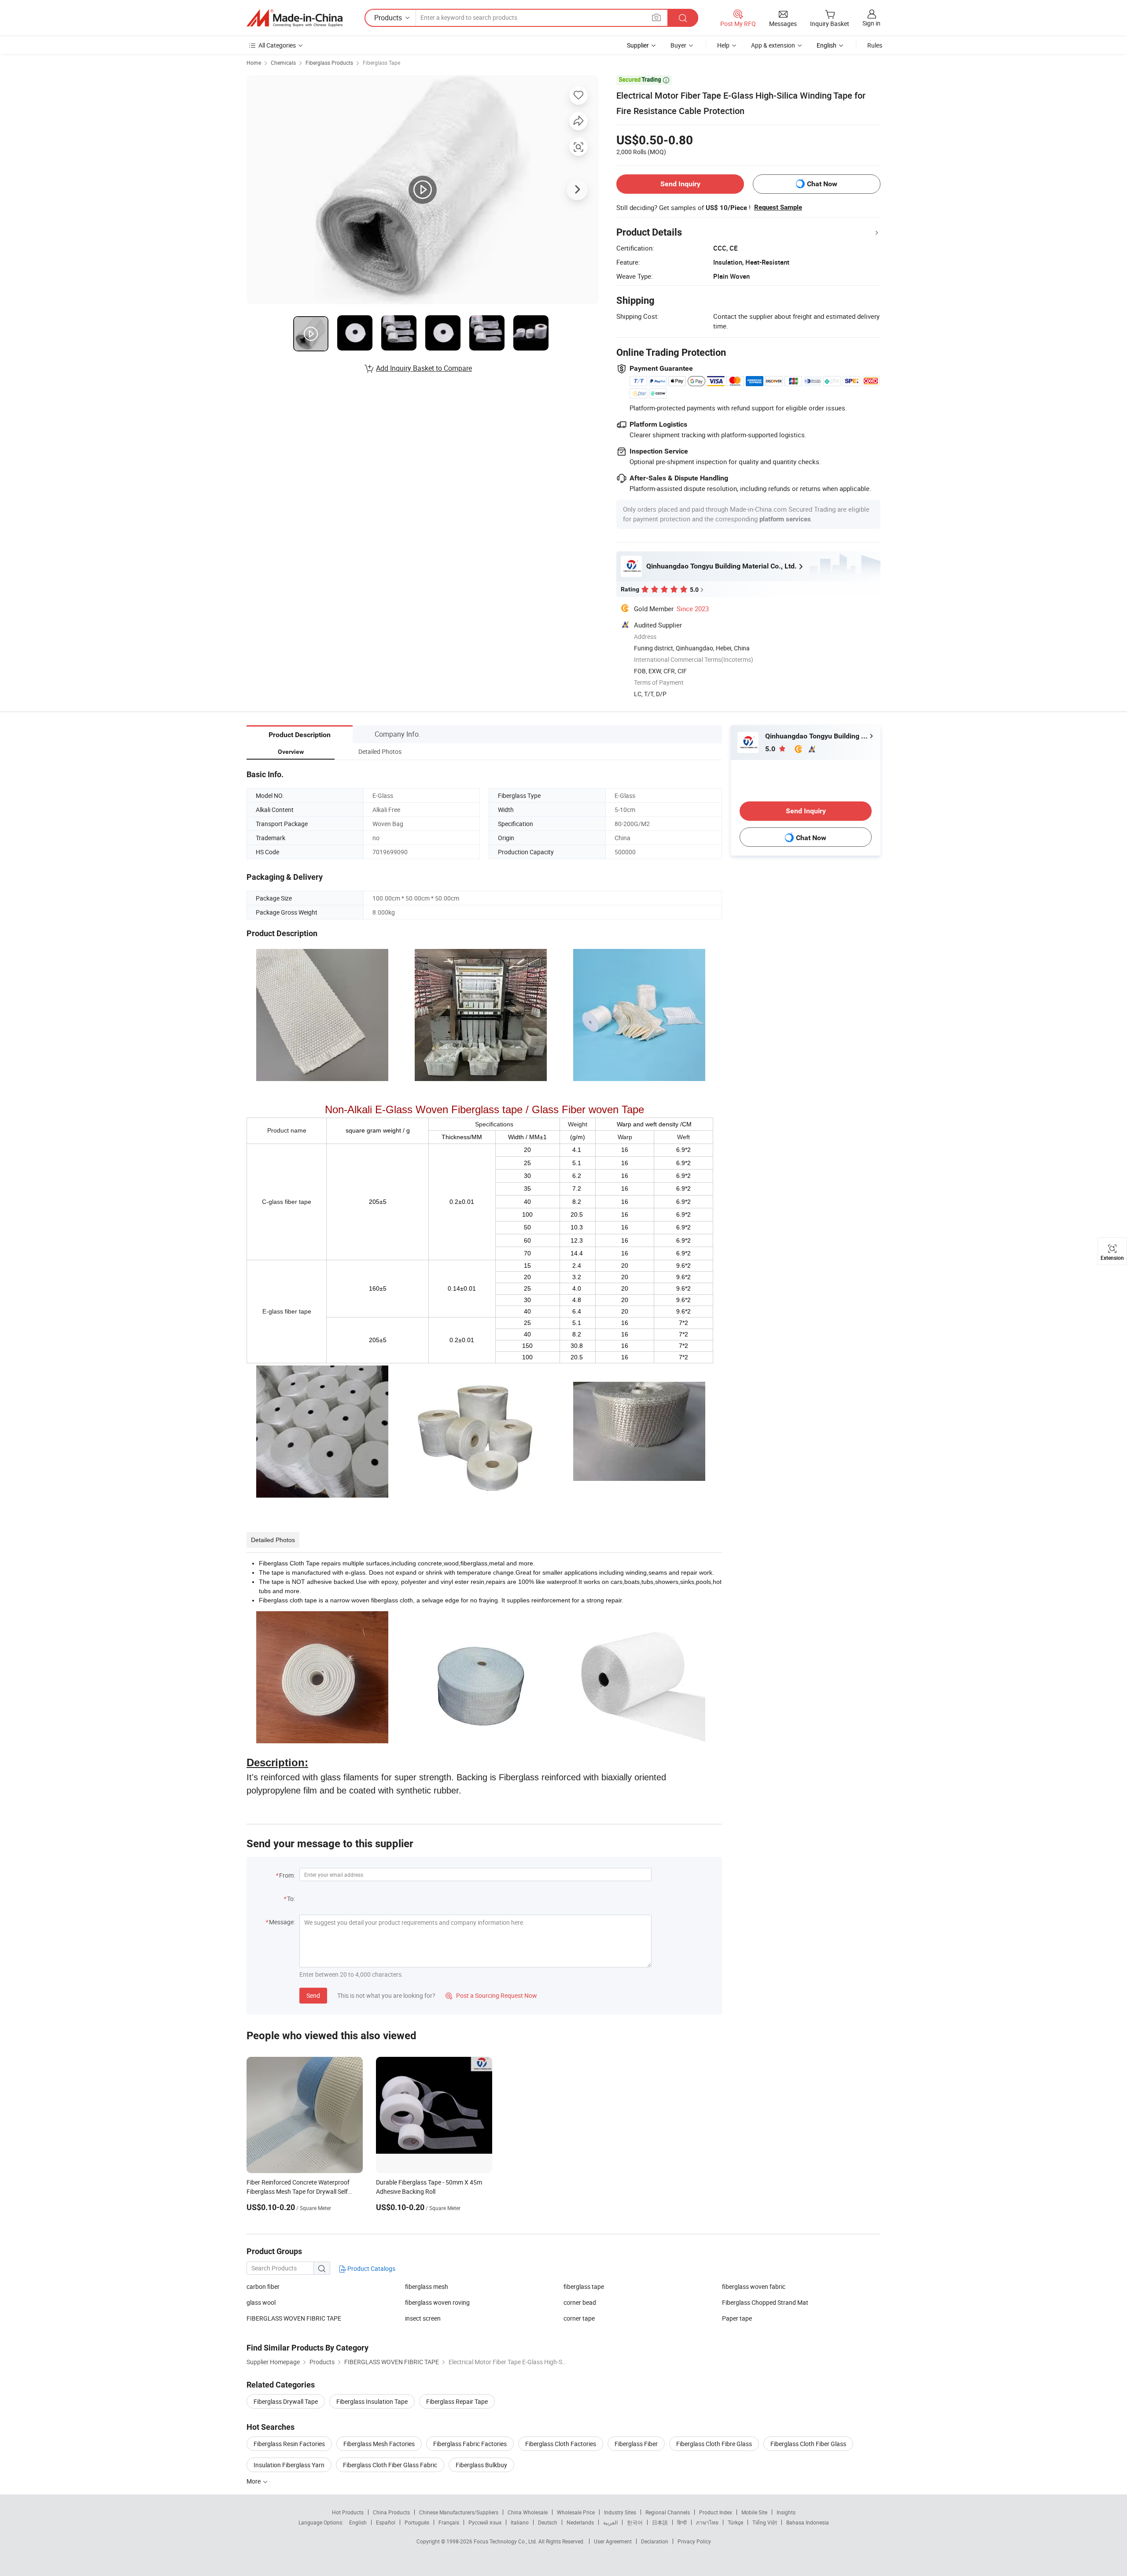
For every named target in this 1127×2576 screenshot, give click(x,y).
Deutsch (548, 2522)
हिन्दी (682, 2522)
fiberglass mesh (427, 2286)
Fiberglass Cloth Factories (561, 2444)
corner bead (580, 2302)
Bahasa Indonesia (808, 2522)
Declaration (655, 2541)
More (254, 2481)
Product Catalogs (371, 2268)
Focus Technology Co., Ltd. (506, 2541)
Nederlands (580, 2522)
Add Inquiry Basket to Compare (424, 368)
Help (723, 45)
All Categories (277, 45)
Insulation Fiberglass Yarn (289, 2465)
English (358, 2522)
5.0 (771, 749)
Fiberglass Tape (381, 63)
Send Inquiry (680, 184)
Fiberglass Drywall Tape (286, 2401)
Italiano (520, 2522)
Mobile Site (754, 2512)
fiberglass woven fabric (754, 2286)
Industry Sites (620, 2512)
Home (254, 63)
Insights (786, 2512)
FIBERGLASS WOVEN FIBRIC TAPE (294, 2318)
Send (313, 1995)
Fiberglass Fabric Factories (470, 2444)
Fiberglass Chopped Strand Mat (765, 2302)
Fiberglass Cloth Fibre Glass (714, 2444)
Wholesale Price (576, 2512)
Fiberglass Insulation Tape (372, 2401)
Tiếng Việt (765, 2522)
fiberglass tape (584, 2286)
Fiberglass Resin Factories (289, 2444)
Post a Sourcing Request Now (491, 1995)
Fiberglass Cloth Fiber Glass (808, 2444)
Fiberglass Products (329, 63)
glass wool (261, 2302)
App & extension (773, 45)
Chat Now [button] (822, 184)
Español (386, 2522)
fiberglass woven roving (437, 2302)
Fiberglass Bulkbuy (481, 2465)
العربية (610, 2522)
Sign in (871, 23)
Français (449, 2522)
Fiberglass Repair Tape (457, 2401)
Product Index (716, 2512)
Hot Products (348, 2512)
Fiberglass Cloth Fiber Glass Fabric (390, 2465)
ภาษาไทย (707, 2522)
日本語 (660, 2522)
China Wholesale (528, 2512)
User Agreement (613, 2541)
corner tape (579, 2318)
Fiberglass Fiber (636, 2444)
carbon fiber (263, 2286)
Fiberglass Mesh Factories (379, 2444)
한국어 (635, 2522)
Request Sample (778, 207)
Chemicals (283, 63)
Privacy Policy (694, 2541)
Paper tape (737, 2318)
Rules (875, 45)
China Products (391, 2512)
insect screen (423, 2318)
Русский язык (485, 2522)
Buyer (678, 45)
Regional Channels (668, 2512)
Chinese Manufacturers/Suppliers (459, 2512)
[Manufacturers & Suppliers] (295, 18)
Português (417, 2522)
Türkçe (735, 2522)
